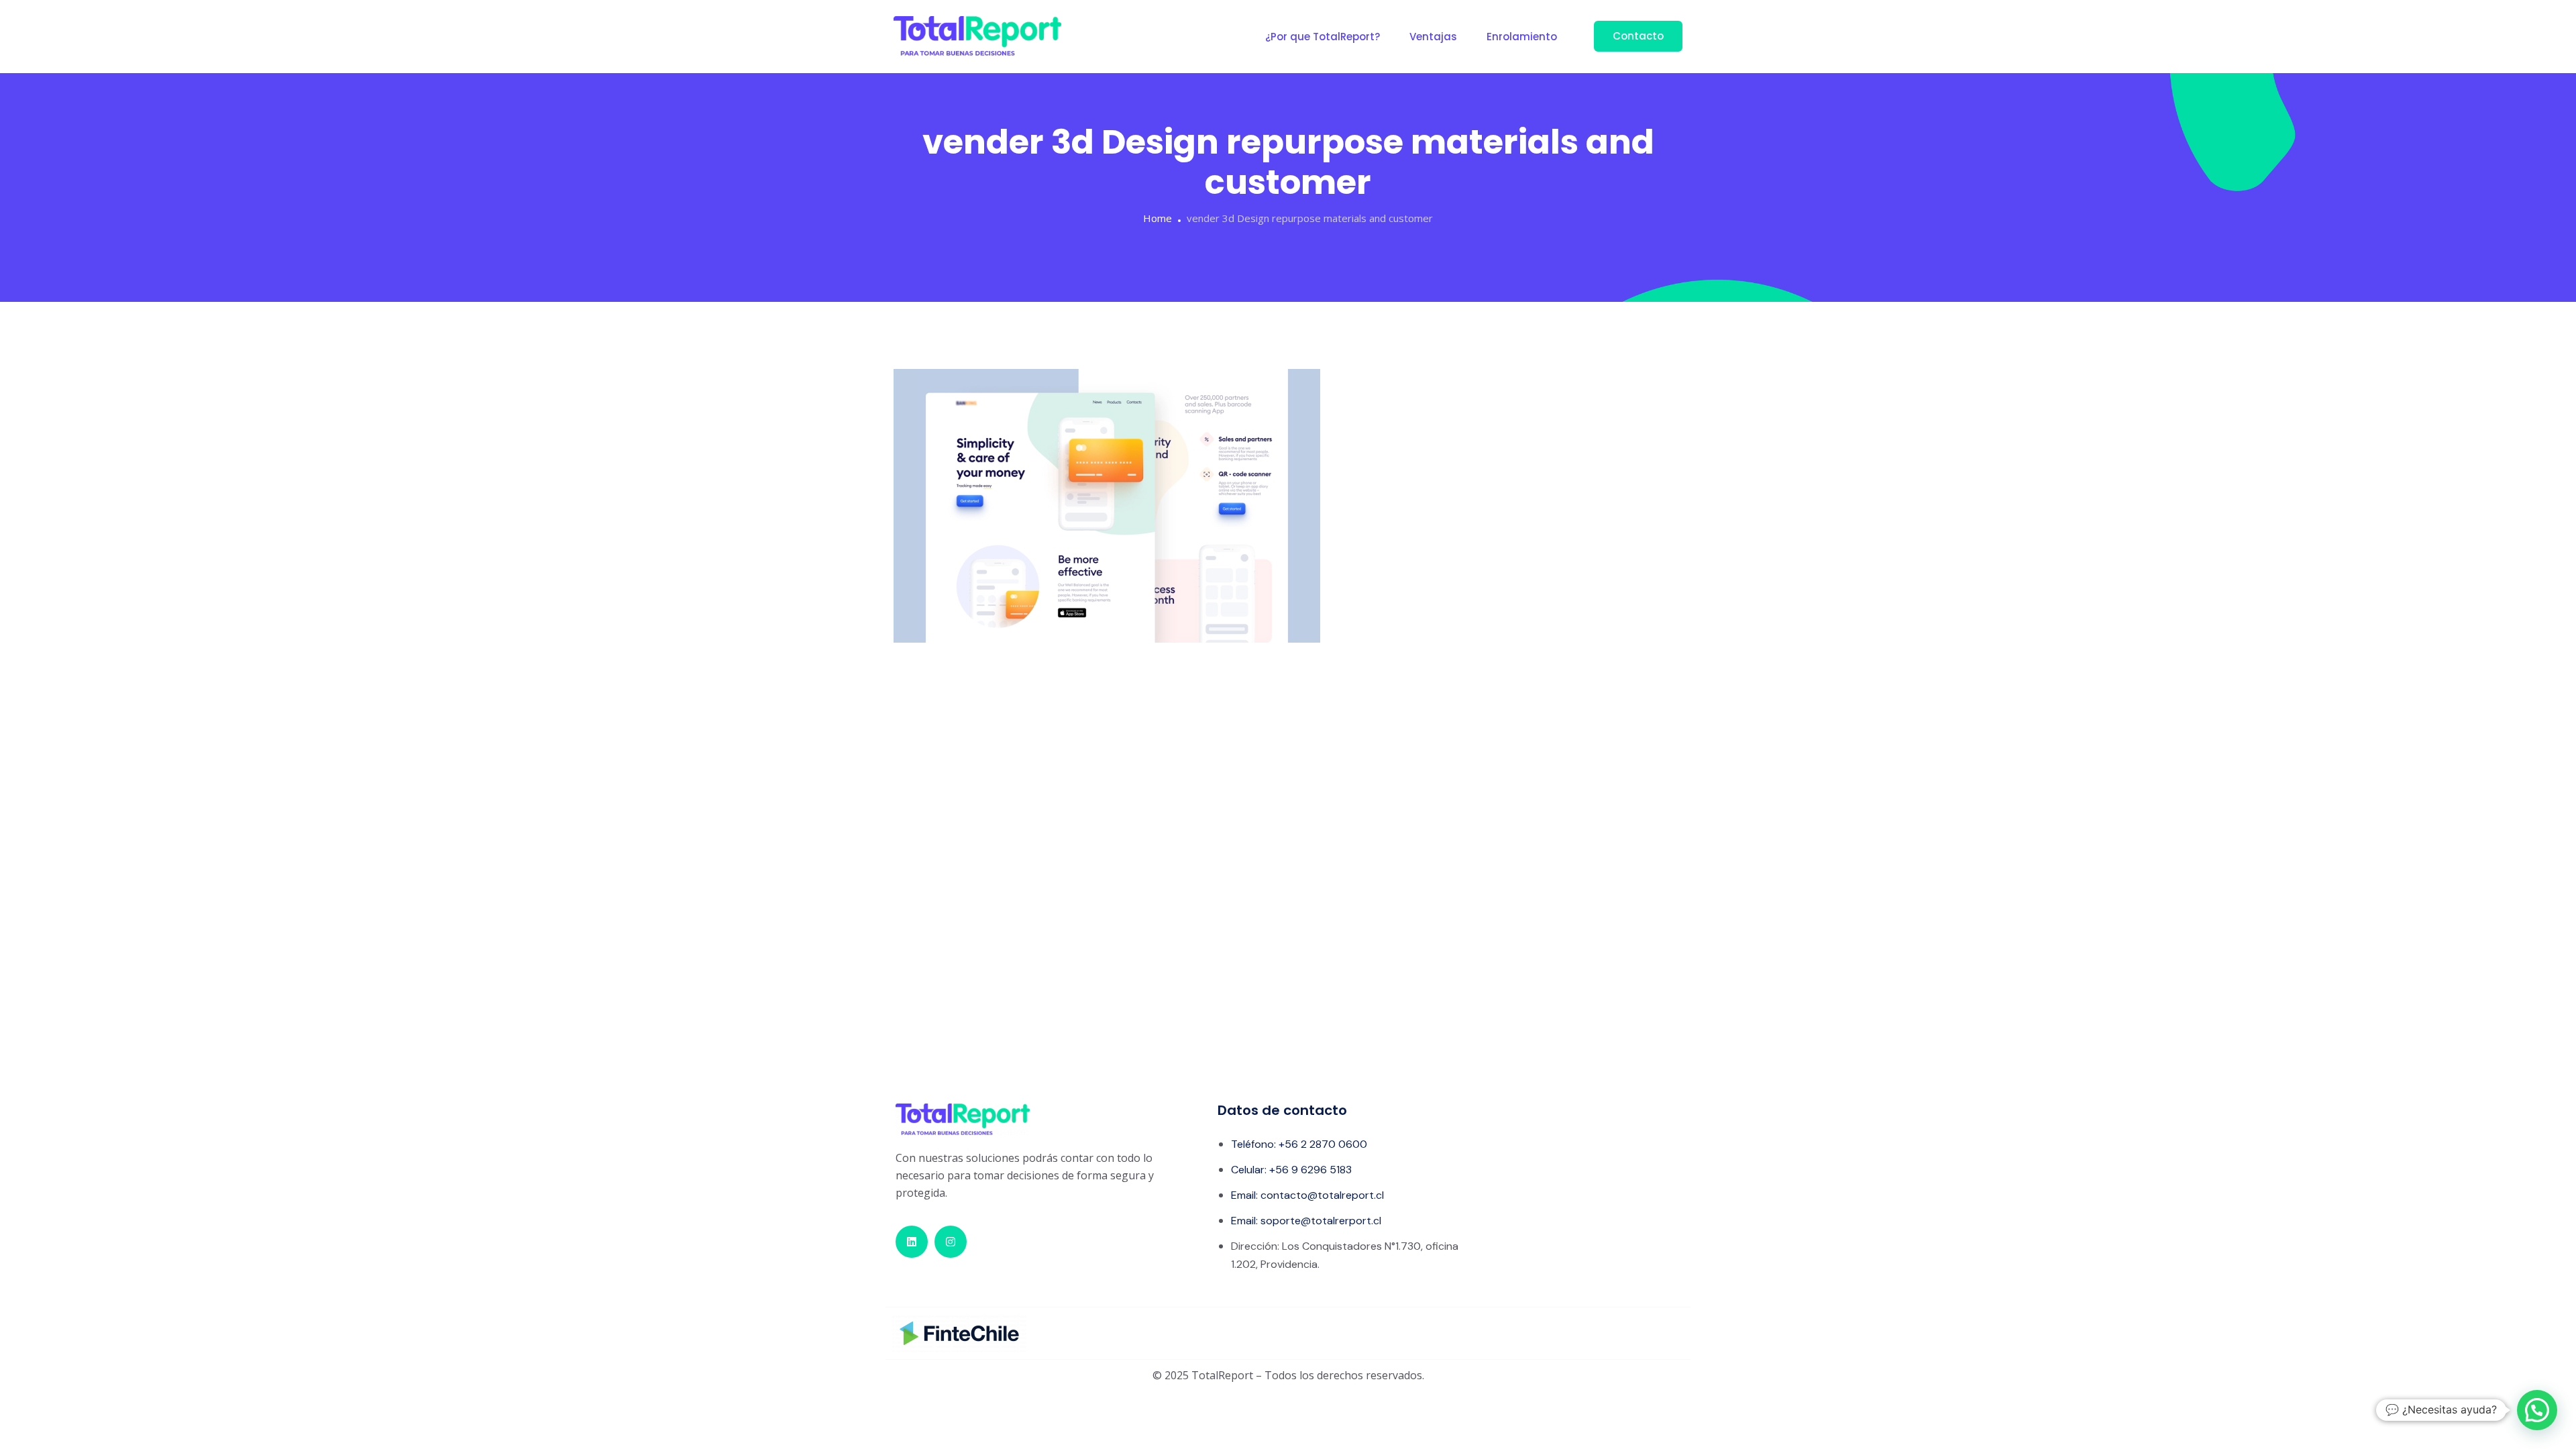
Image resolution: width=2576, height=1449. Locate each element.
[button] (2537, 1410)
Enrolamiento (1522, 37)
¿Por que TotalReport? (1323, 37)
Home (1158, 218)
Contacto (1638, 36)
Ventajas (1433, 37)
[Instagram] (951, 1242)
